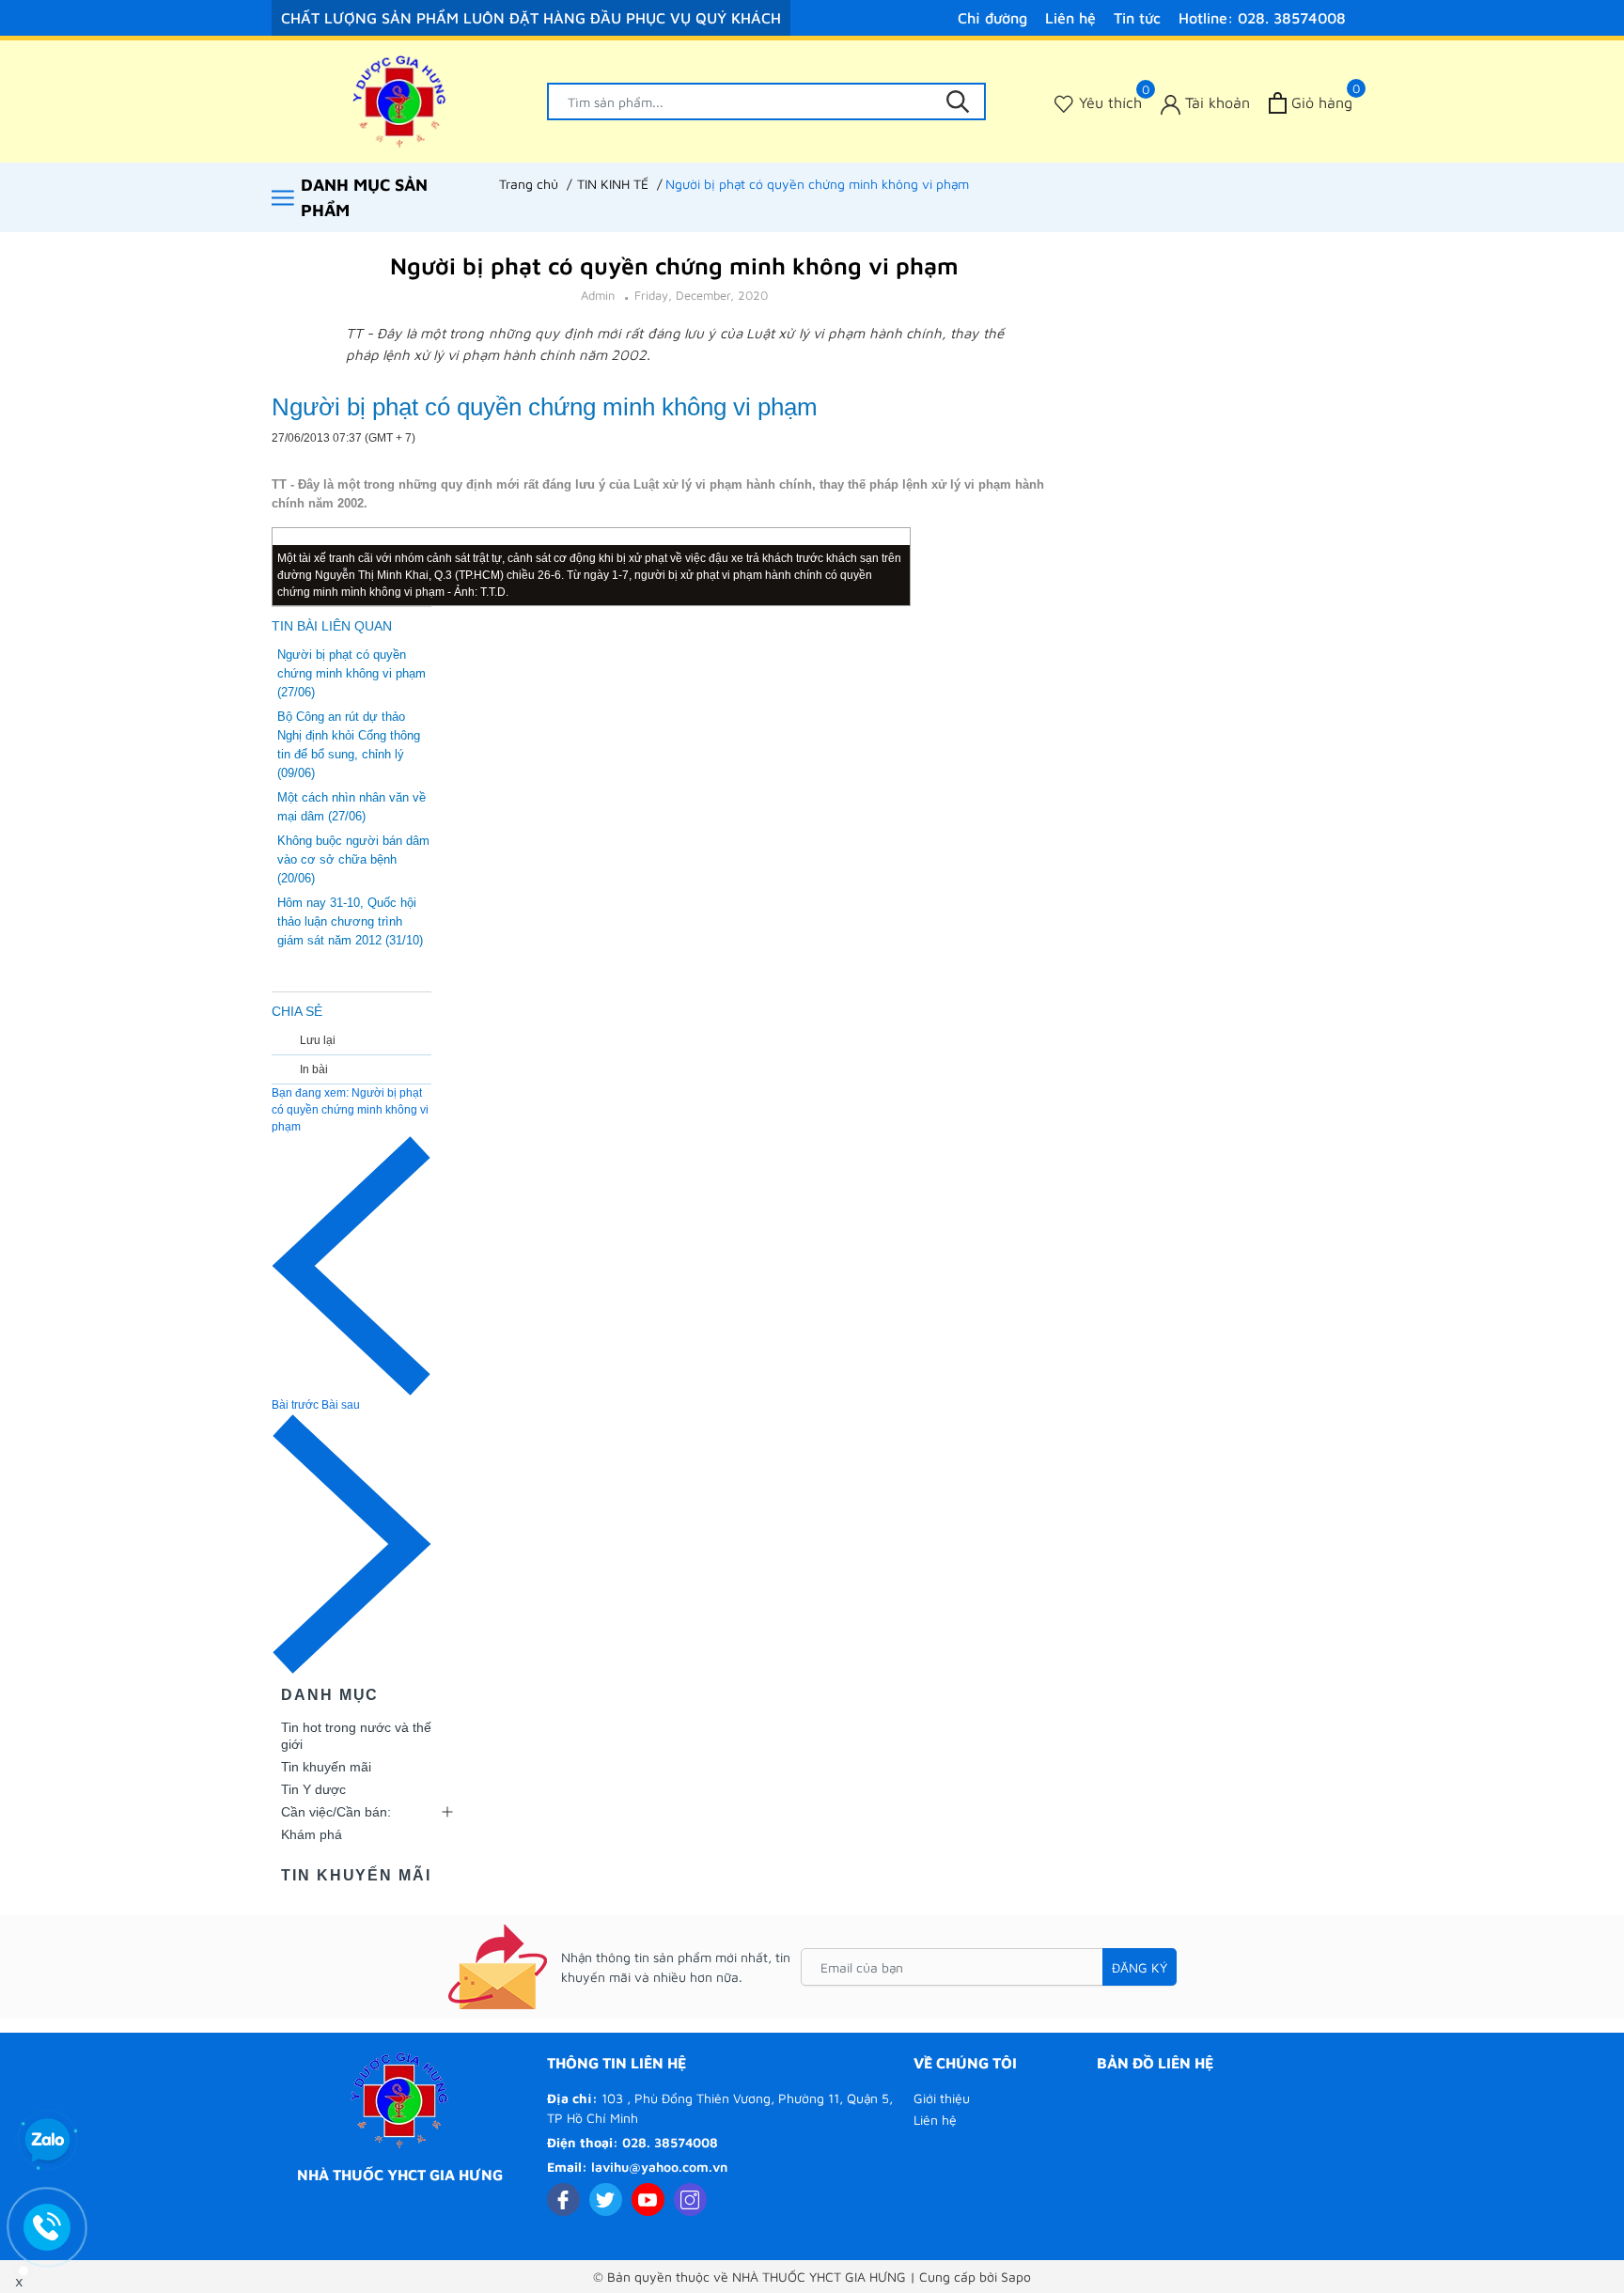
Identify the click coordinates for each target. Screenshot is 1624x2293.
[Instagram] (690, 2199)
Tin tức (1137, 18)
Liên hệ (1070, 18)
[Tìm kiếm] (958, 101)
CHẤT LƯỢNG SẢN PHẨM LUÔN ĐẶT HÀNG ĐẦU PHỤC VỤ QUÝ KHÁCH (531, 18)
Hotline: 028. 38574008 (1262, 18)
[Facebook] (563, 2199)
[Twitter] (606, 2199)
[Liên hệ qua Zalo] (47, 2141)
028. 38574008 (670, 2142)
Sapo (1016, 2277)
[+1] (1036, 440)
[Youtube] (648, 2199)
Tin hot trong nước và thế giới (356, 1736)
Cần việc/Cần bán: (336, 1812)
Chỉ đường (992, 18)
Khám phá (312, 1834)
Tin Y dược (313, 1789)
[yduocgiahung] (400, 101)
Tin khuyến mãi (326, 1767)
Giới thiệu (942, 2098)
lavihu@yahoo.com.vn (659, 2167)
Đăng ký (1140, 1967)
